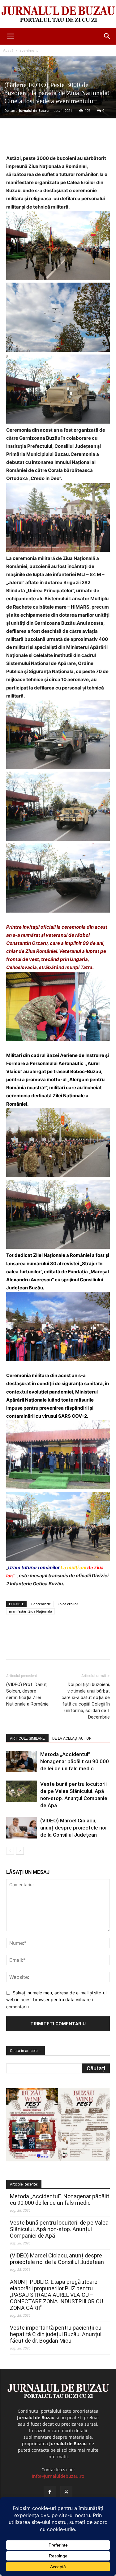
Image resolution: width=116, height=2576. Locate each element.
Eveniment (29, 50)
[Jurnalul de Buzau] (58, 14)
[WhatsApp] (75, 140)
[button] (11, 36)
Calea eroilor (68, 1604)
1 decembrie (41, 1604)
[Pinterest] (60, 140)
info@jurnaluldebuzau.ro (58, 2476)
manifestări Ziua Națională (30, 1611)
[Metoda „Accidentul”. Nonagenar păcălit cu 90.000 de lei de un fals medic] (22, 1761)
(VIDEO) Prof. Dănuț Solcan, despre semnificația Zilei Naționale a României (28, 1694)
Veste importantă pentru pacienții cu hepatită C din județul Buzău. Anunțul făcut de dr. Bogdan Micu (56, 2334)
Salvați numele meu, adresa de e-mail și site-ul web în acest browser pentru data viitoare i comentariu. (56, 2000)
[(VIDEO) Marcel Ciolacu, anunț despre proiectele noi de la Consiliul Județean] (22, 1828)
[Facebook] (32, 140)
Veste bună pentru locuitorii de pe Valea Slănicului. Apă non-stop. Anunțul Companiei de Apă (59, 2229)
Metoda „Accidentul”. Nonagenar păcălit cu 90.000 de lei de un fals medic (75, 1761)
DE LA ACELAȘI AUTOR (72, 1738)
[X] (46, 140)
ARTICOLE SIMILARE (27, 1738)
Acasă (8, 50)
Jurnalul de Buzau (34, 110)
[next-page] (20, 1851)
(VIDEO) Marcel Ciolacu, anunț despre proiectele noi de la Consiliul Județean (73, 1828)
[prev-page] (10, 1851)
